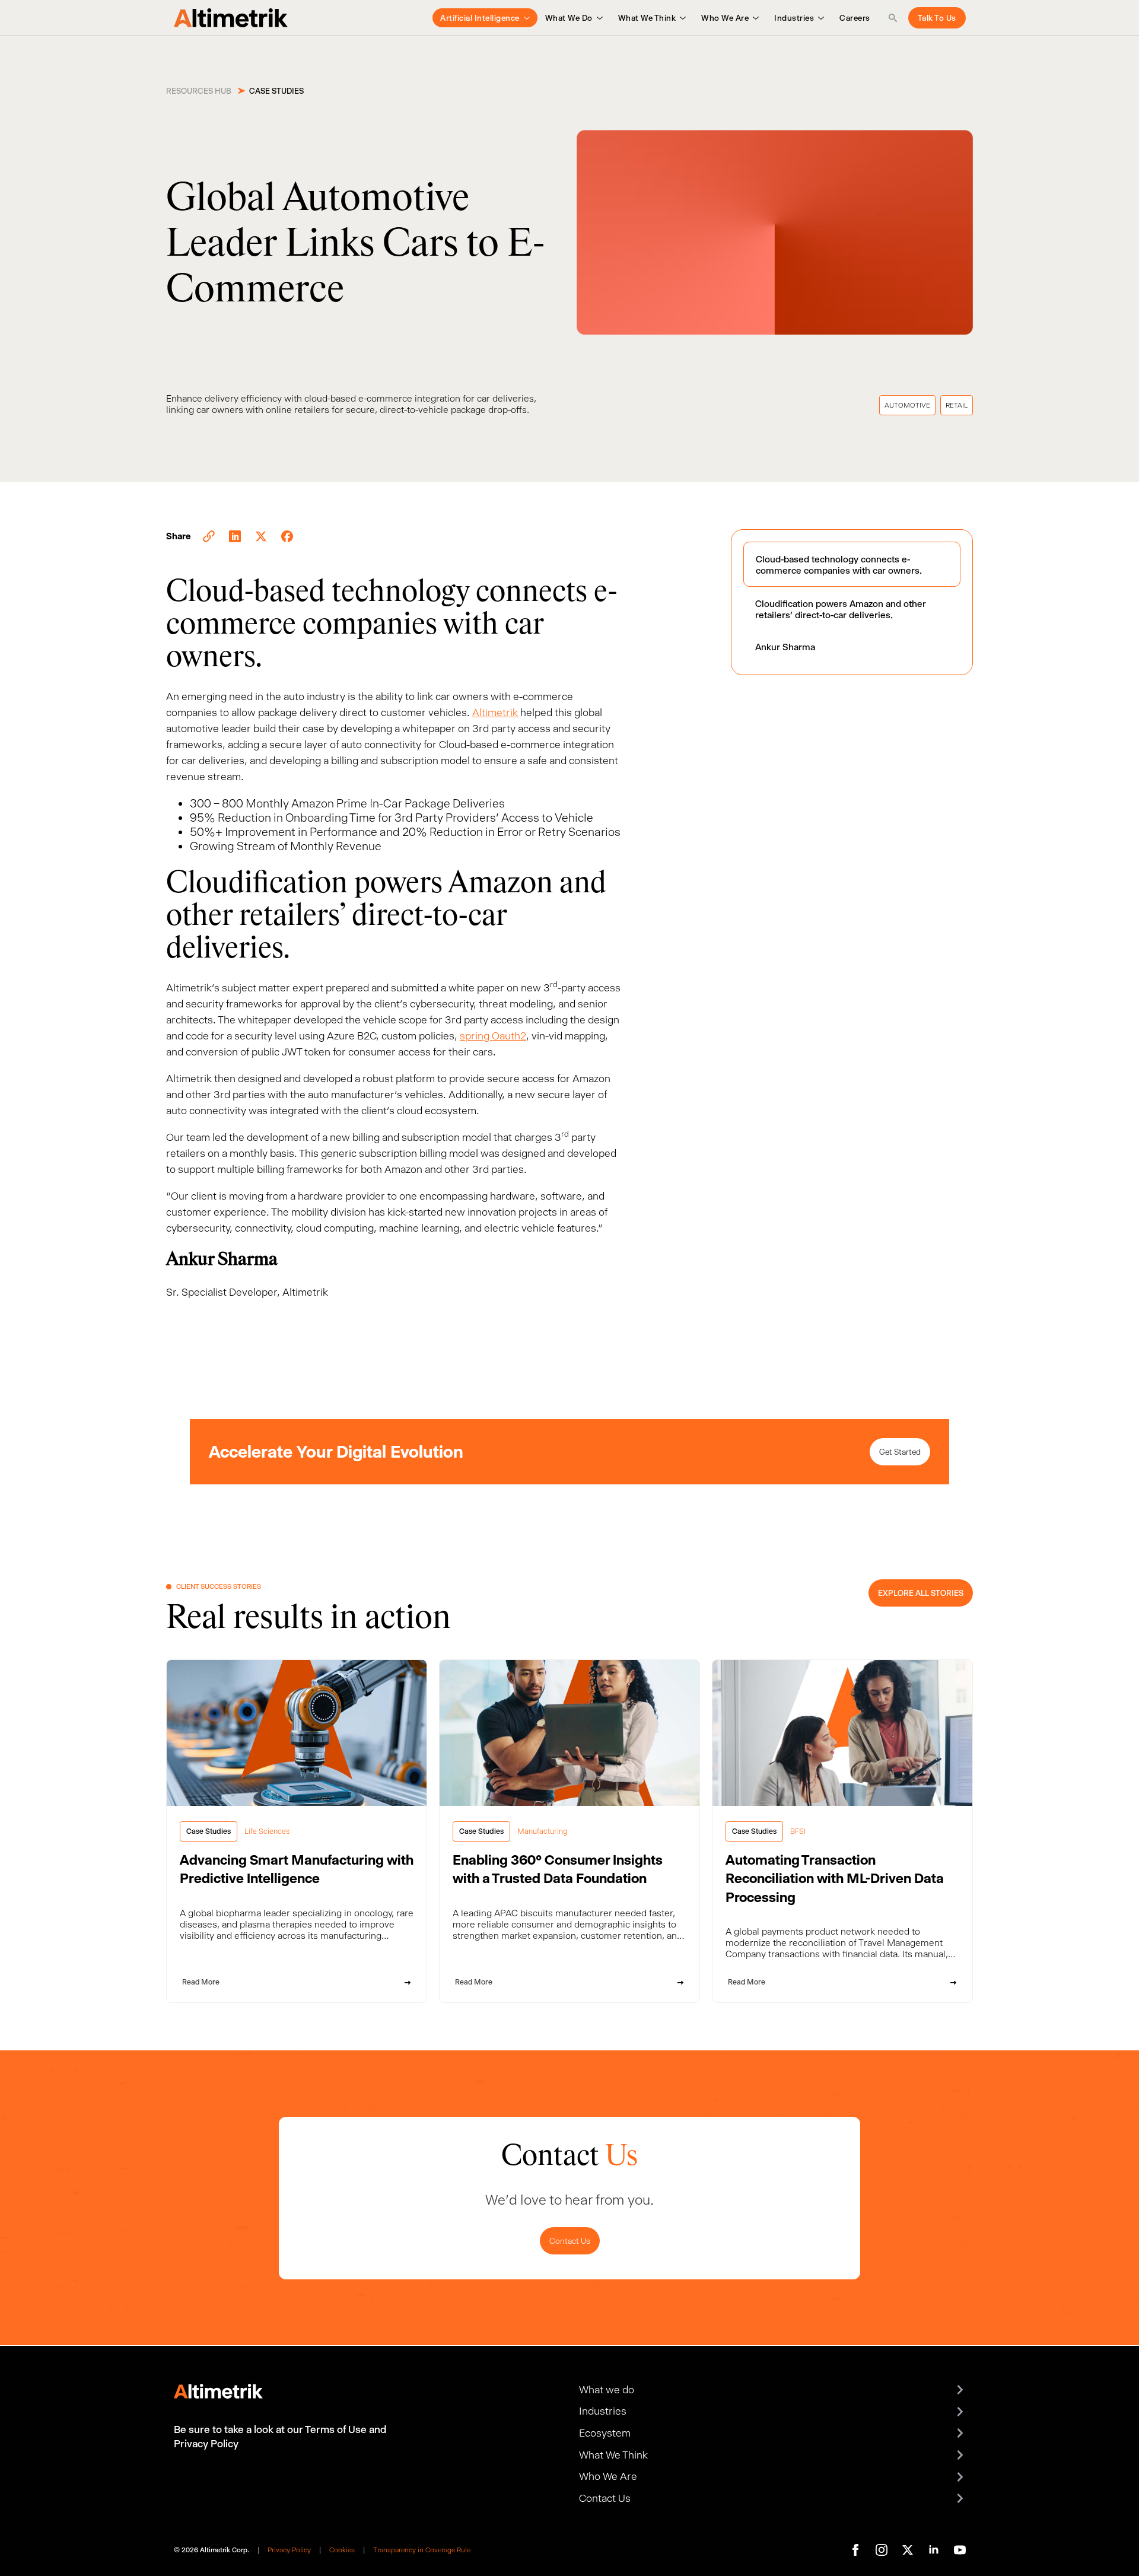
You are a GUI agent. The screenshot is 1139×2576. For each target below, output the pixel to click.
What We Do (569, 18)
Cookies (342, 2550)
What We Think (647, 18)
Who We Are (725, 18)
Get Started (900, 1452)
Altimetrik (495, 713)
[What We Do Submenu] (598, 18)
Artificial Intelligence (480, 18)
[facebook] (855, 2550)
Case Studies (276, 91)
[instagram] (882, 2550)
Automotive (907, 405)
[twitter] (908, 2550)
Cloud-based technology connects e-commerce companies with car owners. (839, 565)
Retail (957, 405)
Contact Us (570, 2241)
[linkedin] (934, 2550)
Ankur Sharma (785, 647)
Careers (855, 18)
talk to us (937, 18)
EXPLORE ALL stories (921, 1593)
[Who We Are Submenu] (754, 18)
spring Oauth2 (493, 1036)
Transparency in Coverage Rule (422, 2550)
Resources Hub (199, 91)
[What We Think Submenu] (681, 18)
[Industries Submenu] (819, 18)
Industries (794, 18)
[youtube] (960, 2550)
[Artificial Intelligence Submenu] (525, 18)
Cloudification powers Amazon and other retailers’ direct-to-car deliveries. (841, 609)
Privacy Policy (289, 2550)
